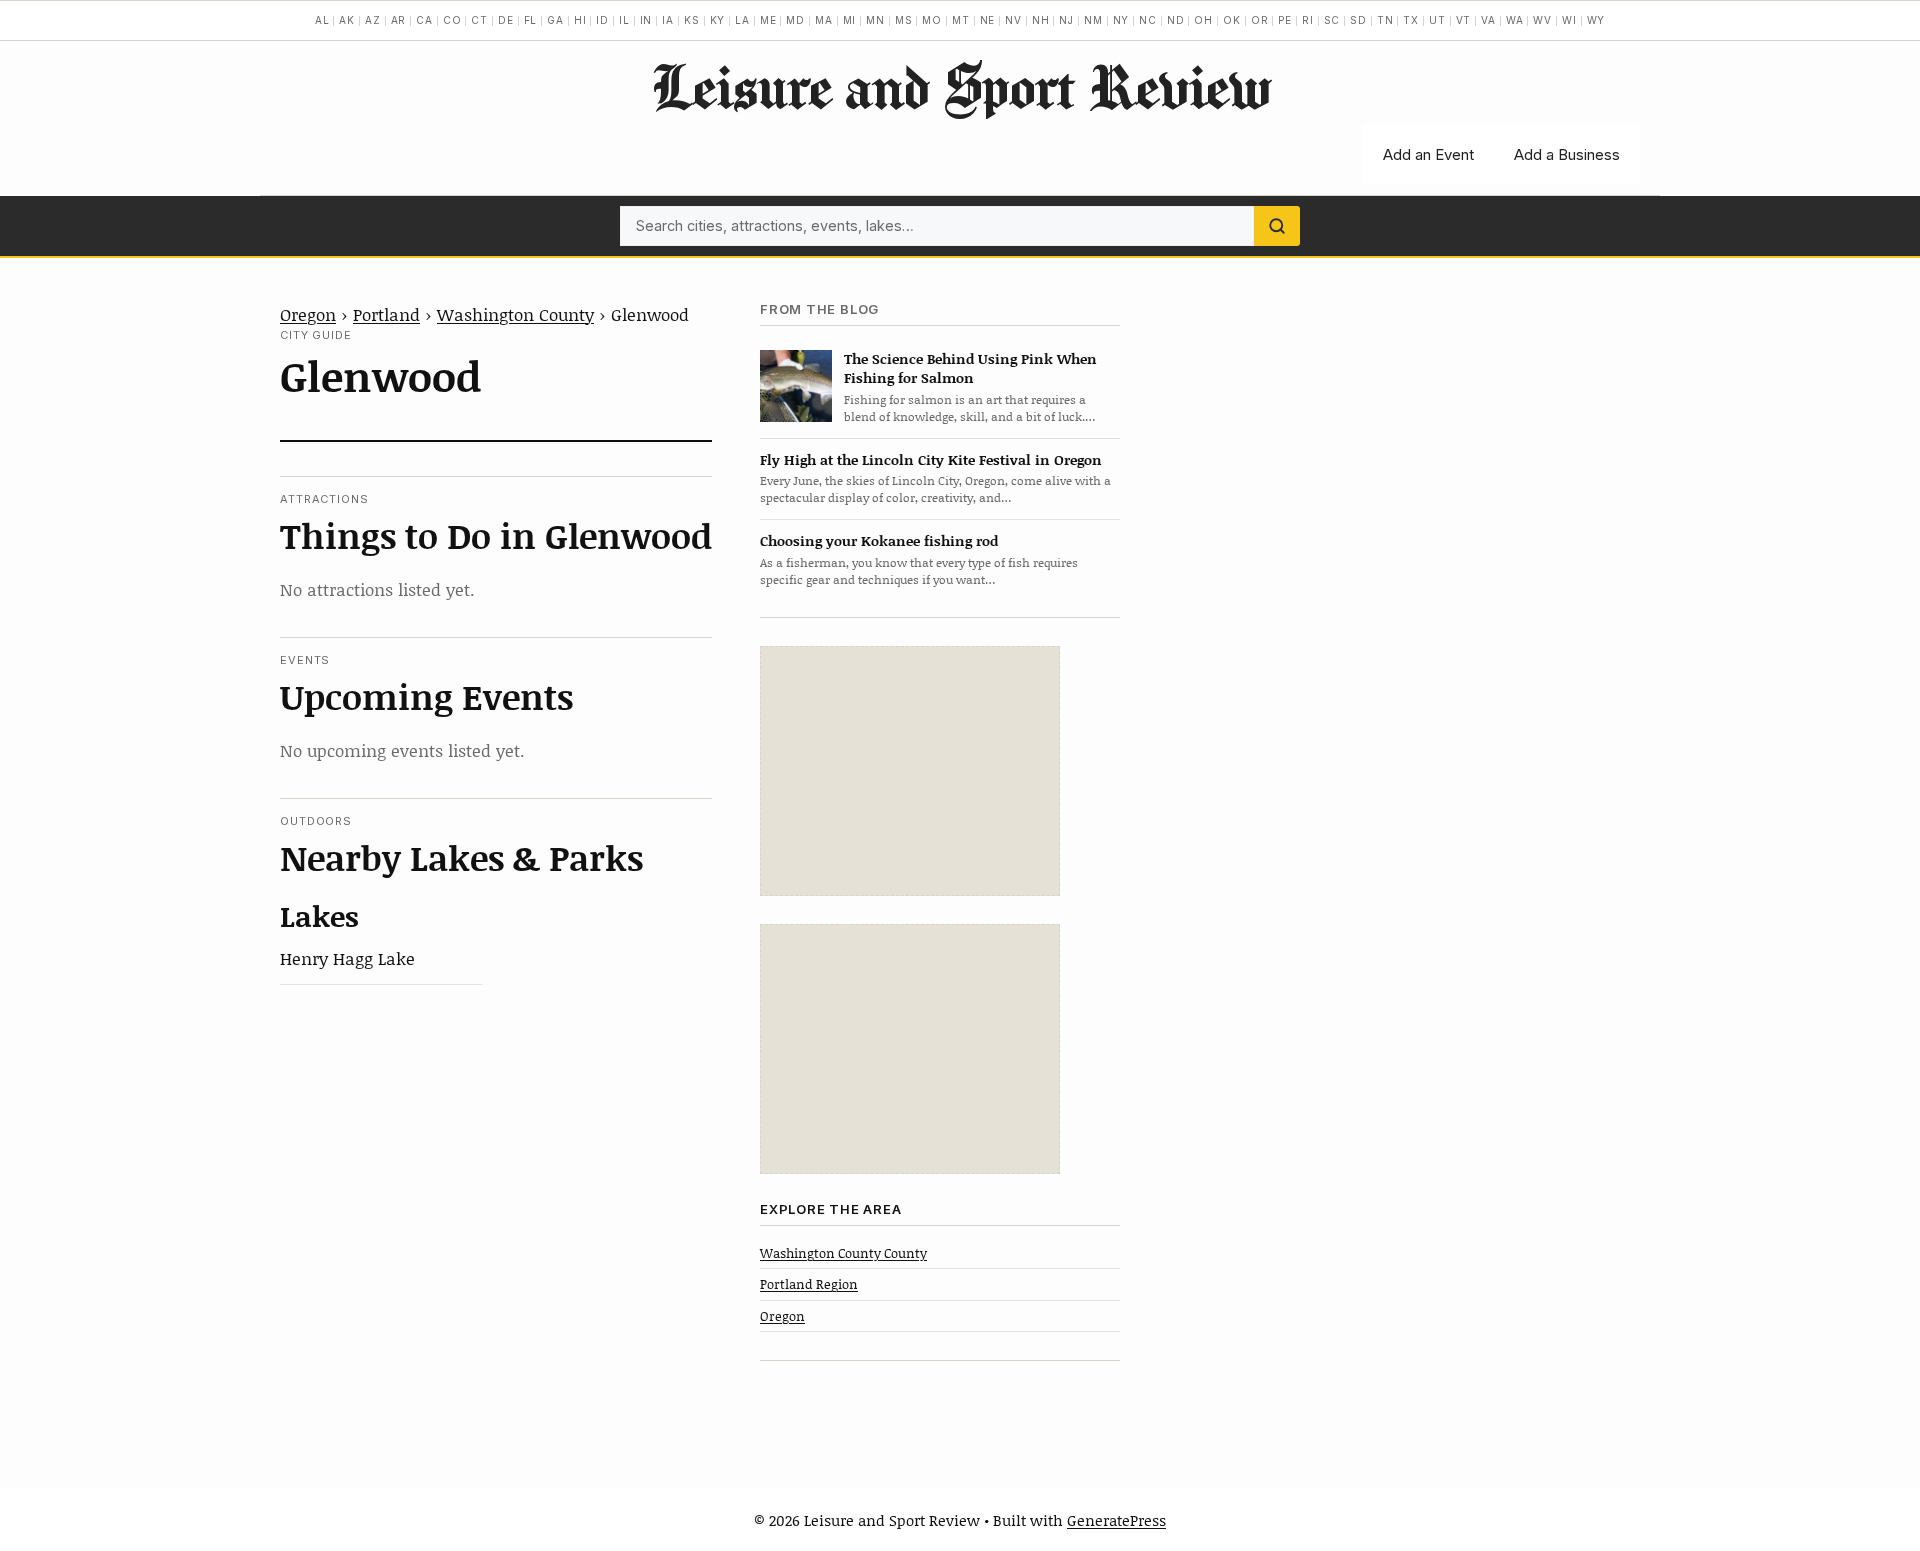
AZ (373, 20)
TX (1411, 20)
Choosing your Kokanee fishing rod (879, 540)
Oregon (308, 314)
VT (1464, 20)
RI (1308, 20)
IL (624, 20)
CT (479, 20)
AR (399, 20)
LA (742, 20)
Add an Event (1428, 154)
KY (718, 20)
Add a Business (1567, 154)
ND (1176, 20)
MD (795, 20)
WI (1569, 20)
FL (531, 20)
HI (580, 20)
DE (506, 20)
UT (1437, 20)
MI (850, 20)
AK (347, 20)
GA (555, 20)
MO (932, 20)
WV (1542, 20)
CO (452, 20)
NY (1121, 20)
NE (988, 20)
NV (1013, 20)
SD (1358, 20)
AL (322, 20)
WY (1596, 20)
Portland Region (809, 1284)
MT (961, 20)
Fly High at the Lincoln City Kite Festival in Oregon (931, 459)
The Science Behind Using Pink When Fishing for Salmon (970, 368)
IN (646, 20)
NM (1093, 20)
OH (1203, 20)
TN (1385, 20)
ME (768, 20)
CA (424, 20)
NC (1148, 20)
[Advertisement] (910, 771)
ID (602, 20)
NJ (1066, 20)
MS (904, 20)
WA (1515, 20)
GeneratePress (1116, 1520)
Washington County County (843, 1253)
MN (875, 20)
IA (668, 20)
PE (1285, 20)
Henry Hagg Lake (347, 958)
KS (692, 20)
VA (1488, 20)
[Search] (1277, 226)
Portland (386, 314)
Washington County (515, 314)
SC (1332, 20)
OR (1260, 20)
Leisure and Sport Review (960, 86)
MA (824, 20)
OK (1232, 20)
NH (1041, 20)
